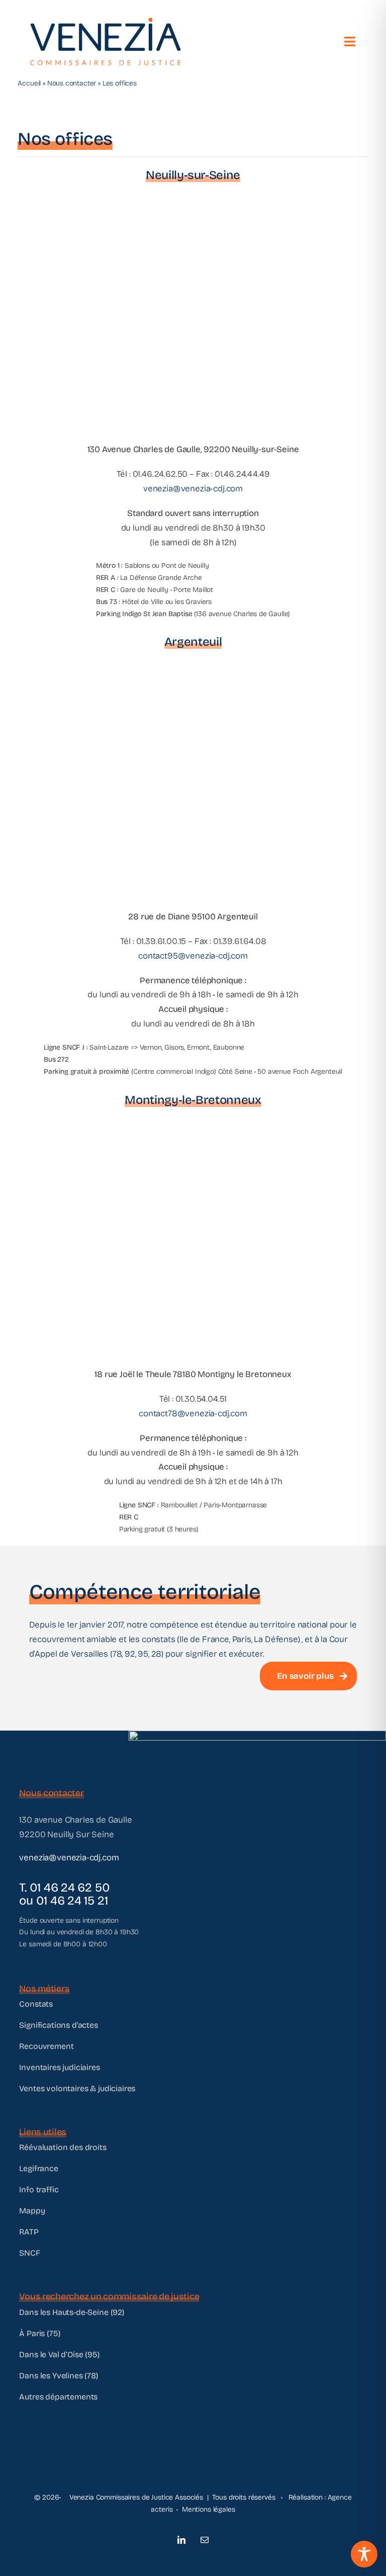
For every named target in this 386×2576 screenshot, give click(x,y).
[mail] (205, 2540)
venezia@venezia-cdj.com (193, 489)
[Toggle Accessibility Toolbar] (364, 2554)
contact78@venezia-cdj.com (193, 1413)
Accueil (29, 83)
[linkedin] (181, 2540)
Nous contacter (72, 83)
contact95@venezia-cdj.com (193, 956)
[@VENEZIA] (106, 22)
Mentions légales (209, 2509)
